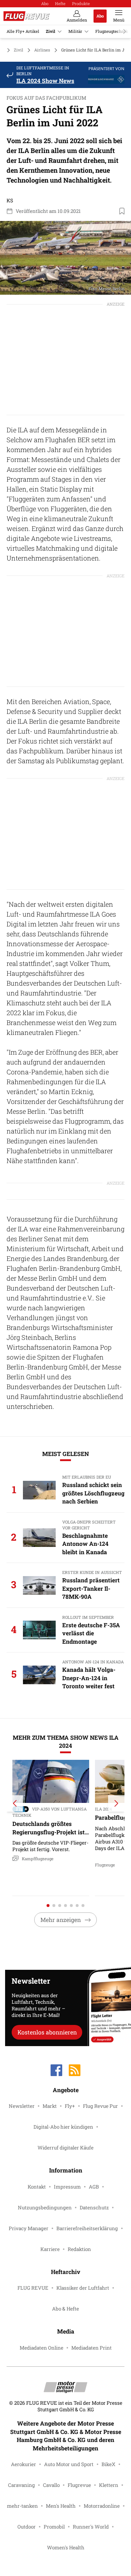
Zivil (51, 31)
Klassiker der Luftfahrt (83, 2288)
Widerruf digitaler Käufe (65, 2148)
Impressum (67, 2187)
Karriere (50, 2249)
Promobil (54, 2527)
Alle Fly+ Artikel (23, 31)
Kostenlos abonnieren (47, 2032)
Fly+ (70, 2106)
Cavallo (51, 2485)
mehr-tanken (22, 2506)
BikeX (108, 2464)
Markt (50, 2106)
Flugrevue (79, 2485)
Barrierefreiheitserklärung (87, 2228)
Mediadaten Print (92, 2348)
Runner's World (91, 2527)
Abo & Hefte (65, 2309)
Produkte (81, 3)
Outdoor (27, 2527)
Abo (45, 3)
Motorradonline (102, 2506)
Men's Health (61, 2506)
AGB (94, 2187)
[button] (65, 258)
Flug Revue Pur (100, 2106)
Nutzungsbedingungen (45, 2208)
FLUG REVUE (33, 2288)
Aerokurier (23, 2464)
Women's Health (66, 2548)
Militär (75, 31)
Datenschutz (94, 2208)
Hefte (60, 3)
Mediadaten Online (41, 2348)
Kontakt (37, 2187)
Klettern (109, 2485)
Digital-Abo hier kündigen (63, 2127)
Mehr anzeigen (61, 1920)
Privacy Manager (29, 2228)
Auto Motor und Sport (69, 2464)
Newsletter (22, 2106)
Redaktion (79, 2249)
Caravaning (21, 2485)
